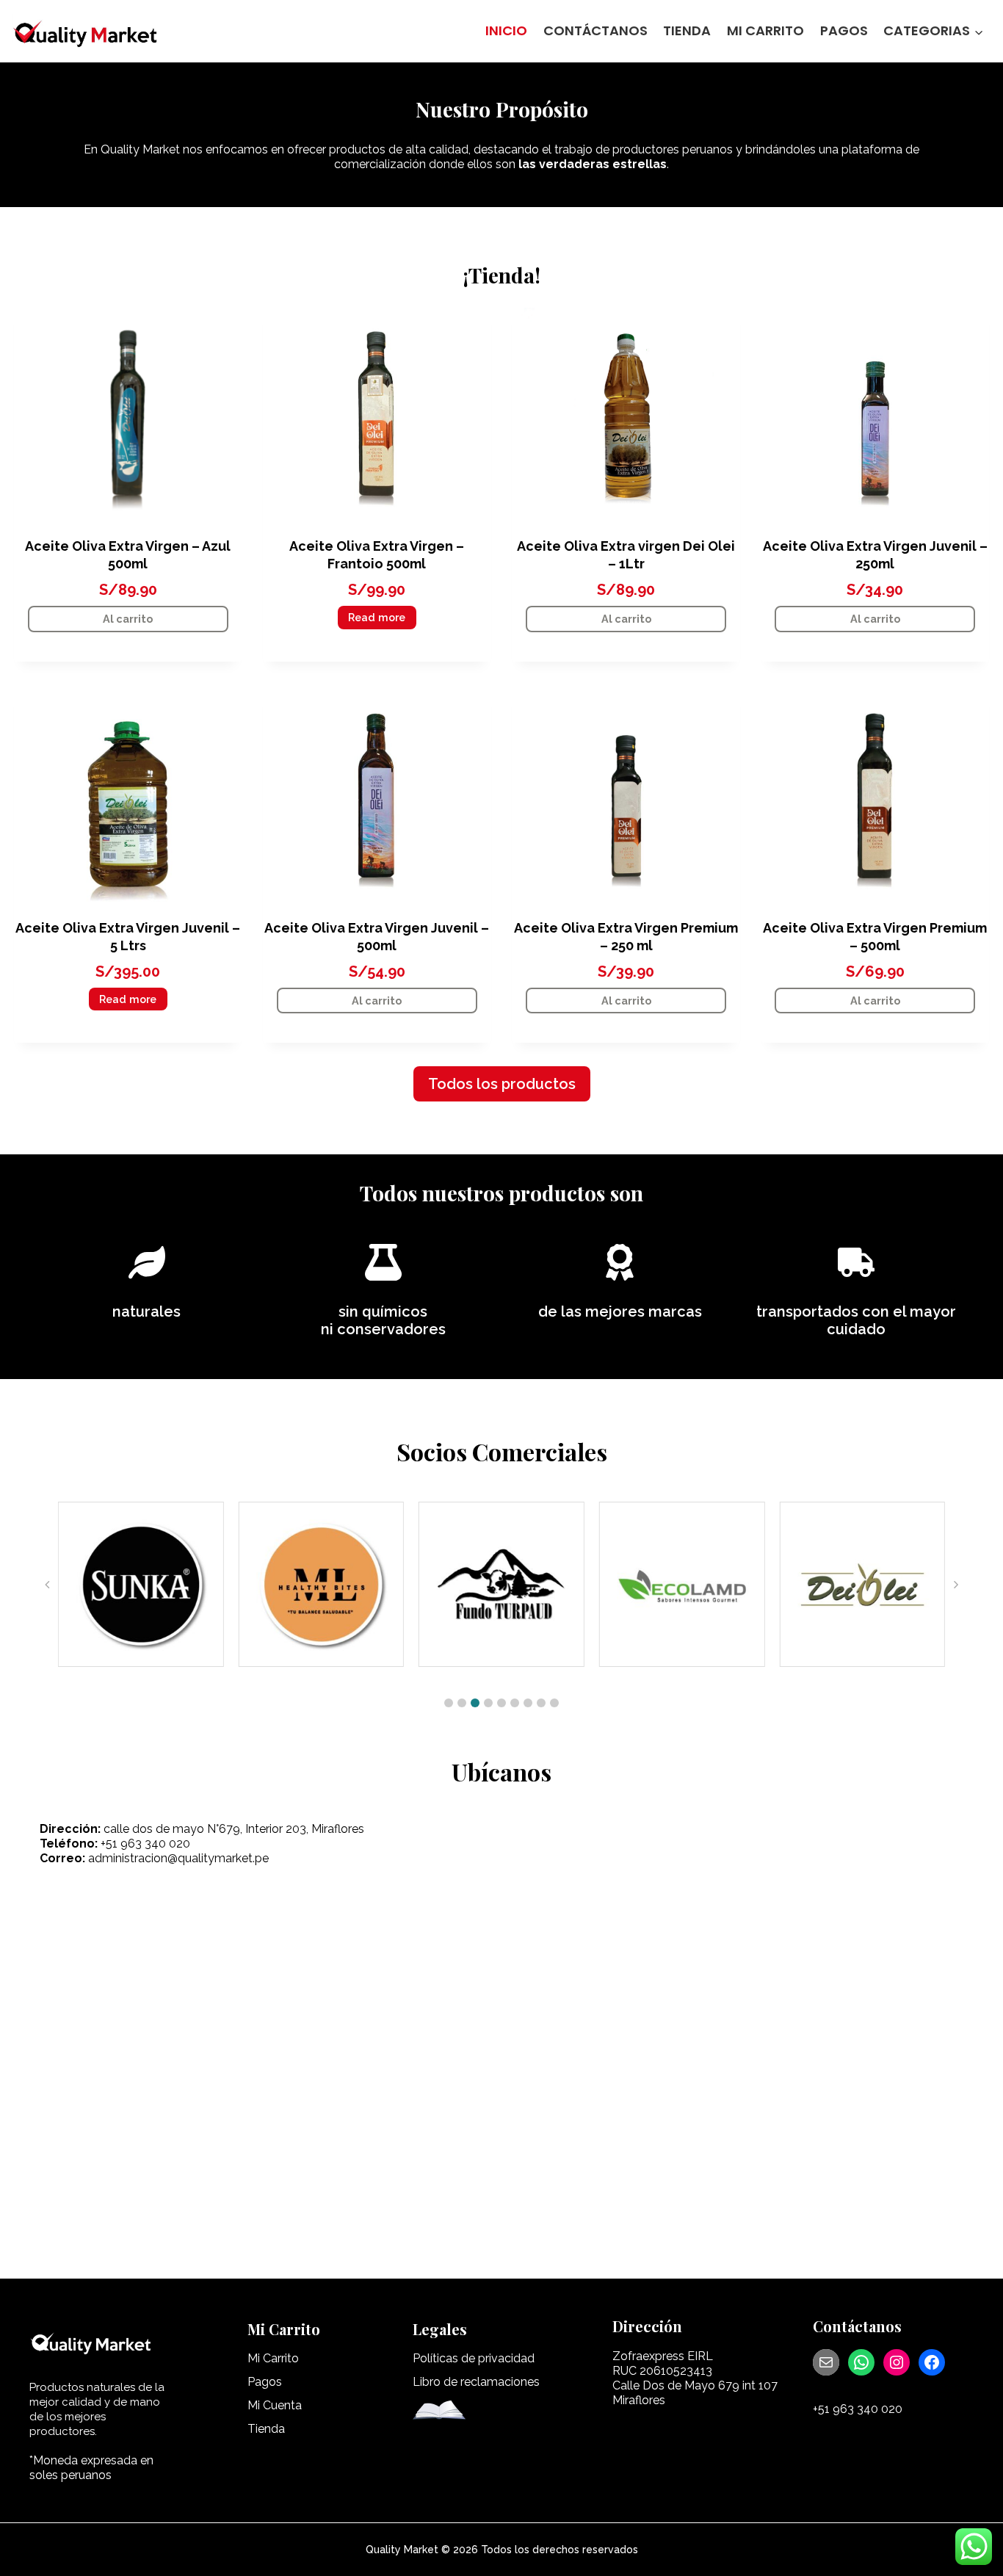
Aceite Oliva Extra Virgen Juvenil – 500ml (377, 937)
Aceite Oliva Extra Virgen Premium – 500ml (875, 937)
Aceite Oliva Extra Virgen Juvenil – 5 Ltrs (128, 937)
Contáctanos (595, 30)
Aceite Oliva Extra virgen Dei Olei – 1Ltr (626, 555)
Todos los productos (502, 1084)
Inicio (506, 30)
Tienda (687, 30)
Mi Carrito (765, 30)
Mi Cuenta (275, 2405)
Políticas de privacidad (474, 2358)
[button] (449, 1703)
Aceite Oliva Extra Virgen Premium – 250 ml (626, 937)
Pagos (844, 30)
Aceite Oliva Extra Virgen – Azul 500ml (128, 555)
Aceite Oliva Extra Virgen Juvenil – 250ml (875, 555)
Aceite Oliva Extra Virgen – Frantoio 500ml (377, 555)
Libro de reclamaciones (476, 2382)
